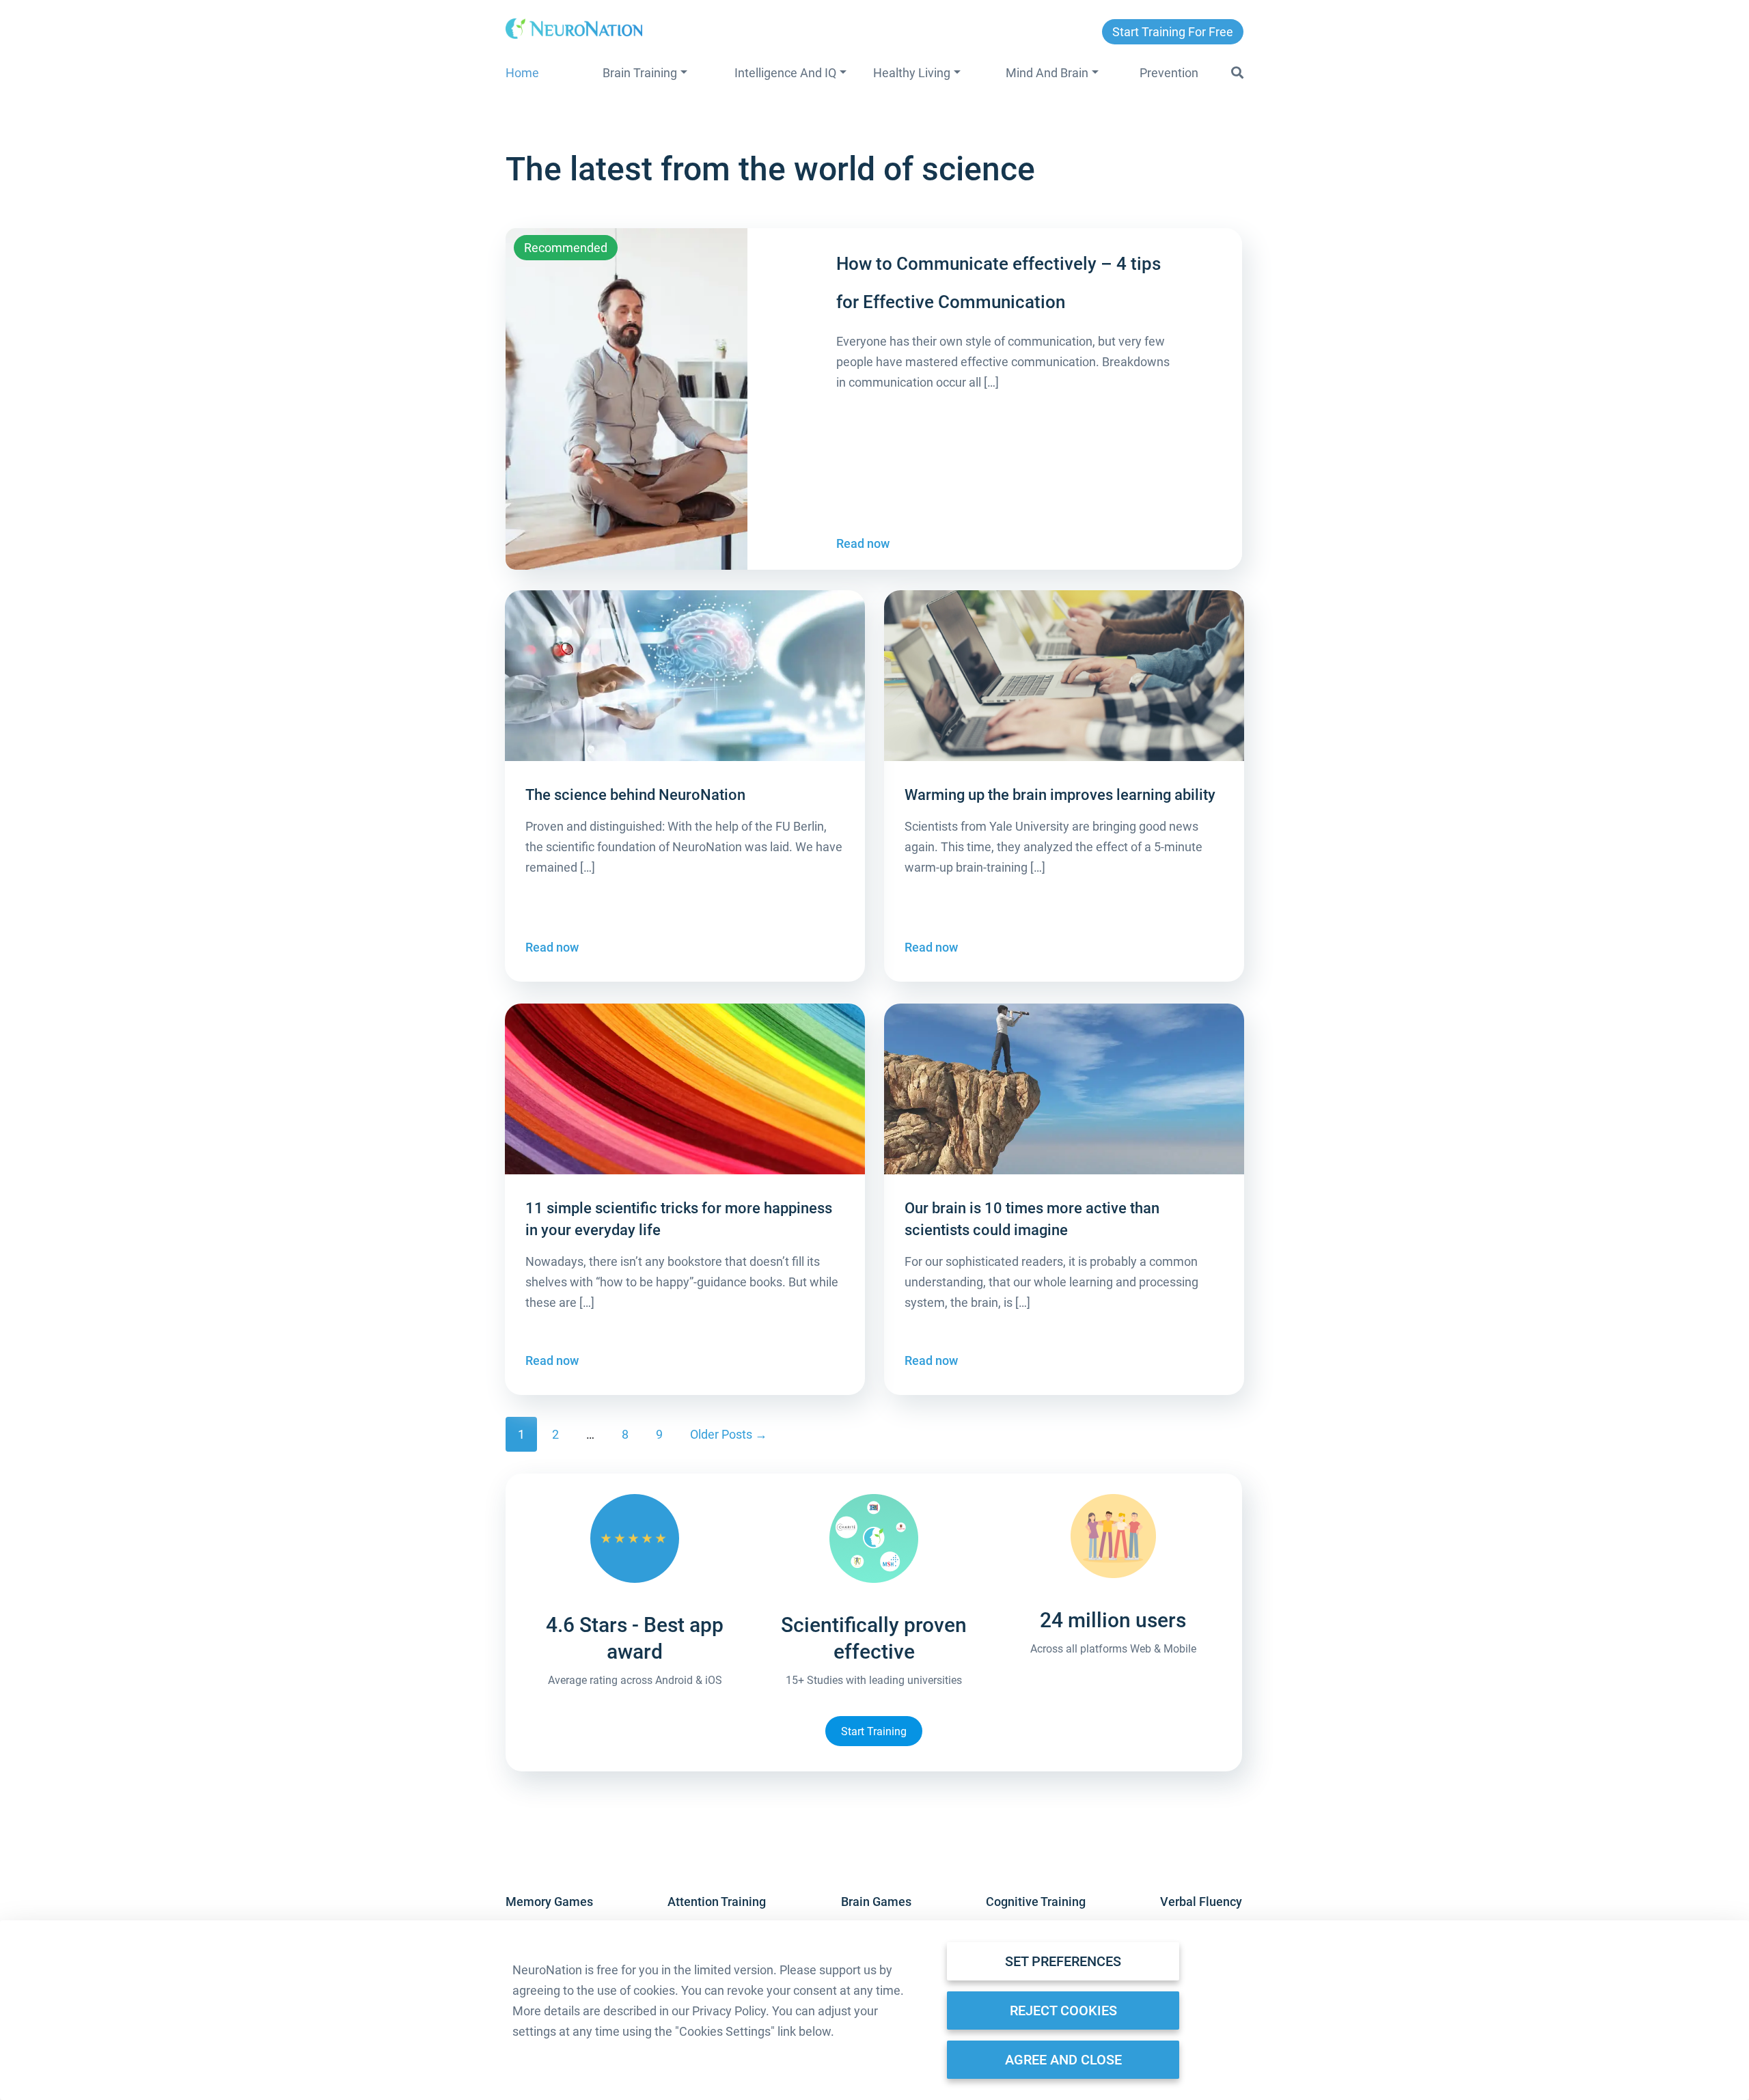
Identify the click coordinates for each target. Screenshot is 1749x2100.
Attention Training (717, 1902)
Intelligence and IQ (785, 73)
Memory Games (549, 1902)
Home (522, 73)
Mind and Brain (1047, 73)
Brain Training (640, 73)
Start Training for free (1173, 32)
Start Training (874, 1731)
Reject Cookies (1063, 2011)
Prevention (1169, 73)
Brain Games (876, 1902)
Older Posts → (729, 1434)
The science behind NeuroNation (635, 795)
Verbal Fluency (1201, 1902)
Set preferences (1063, 1961)
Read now (863, 543)
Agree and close (1063, 2060)
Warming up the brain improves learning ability (1060, 795)
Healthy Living (912, 73)
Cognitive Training (1036, 1902)
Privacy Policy (729, 2011)
